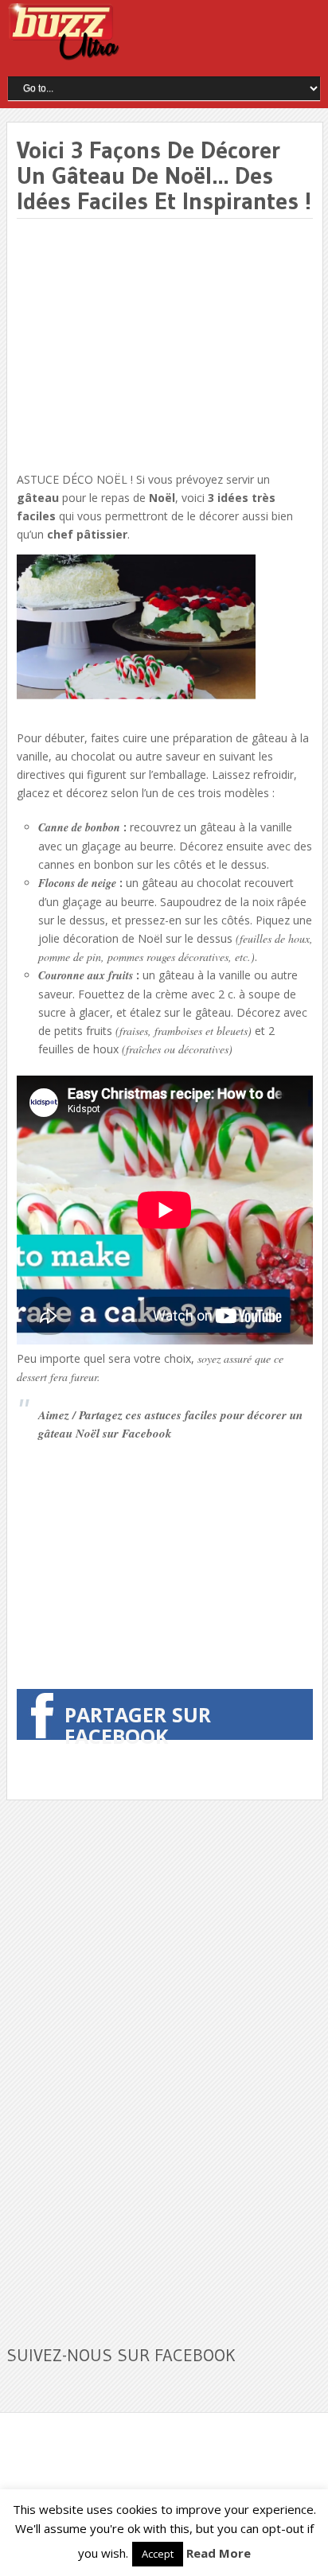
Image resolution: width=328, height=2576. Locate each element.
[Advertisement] (150, 346)
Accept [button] (158, 2554)
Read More (219, 2553)
